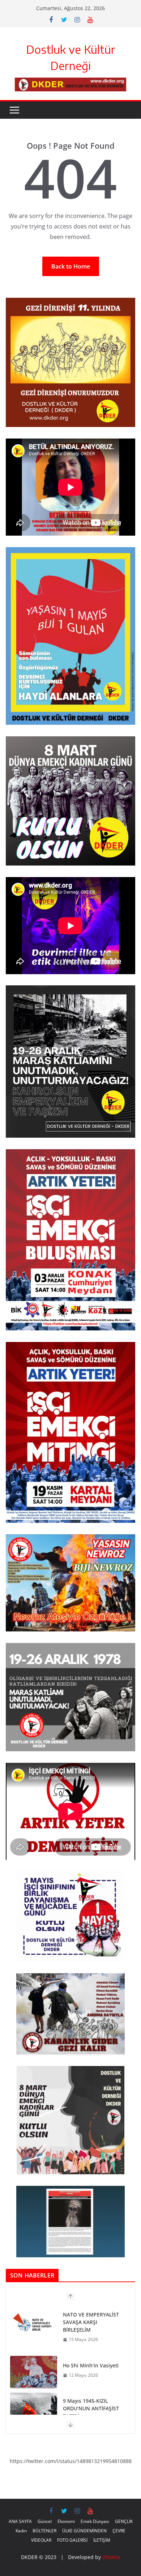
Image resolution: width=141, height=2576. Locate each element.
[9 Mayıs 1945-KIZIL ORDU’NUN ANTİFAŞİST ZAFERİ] (34, 2359)
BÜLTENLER (44, 2531)
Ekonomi (66, 2521)
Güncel (45, 2521)
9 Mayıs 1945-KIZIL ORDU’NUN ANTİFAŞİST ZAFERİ (91, 2359)
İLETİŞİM (102, 2540)
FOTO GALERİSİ (72, 2540)
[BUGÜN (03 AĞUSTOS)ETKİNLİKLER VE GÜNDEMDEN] (34, 2409)
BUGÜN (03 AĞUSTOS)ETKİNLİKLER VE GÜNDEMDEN (90, 2408)
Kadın (21, 2531)
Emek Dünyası (95, 2521)
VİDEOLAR (41, 2540)
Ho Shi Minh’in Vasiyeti (91, 2316)
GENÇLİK (124, 2521)
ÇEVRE (119, 2531)
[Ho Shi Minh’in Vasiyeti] (34, 2323)
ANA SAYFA (20, 2521)
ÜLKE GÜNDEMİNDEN (84, 2531)
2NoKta (111, 2557)
